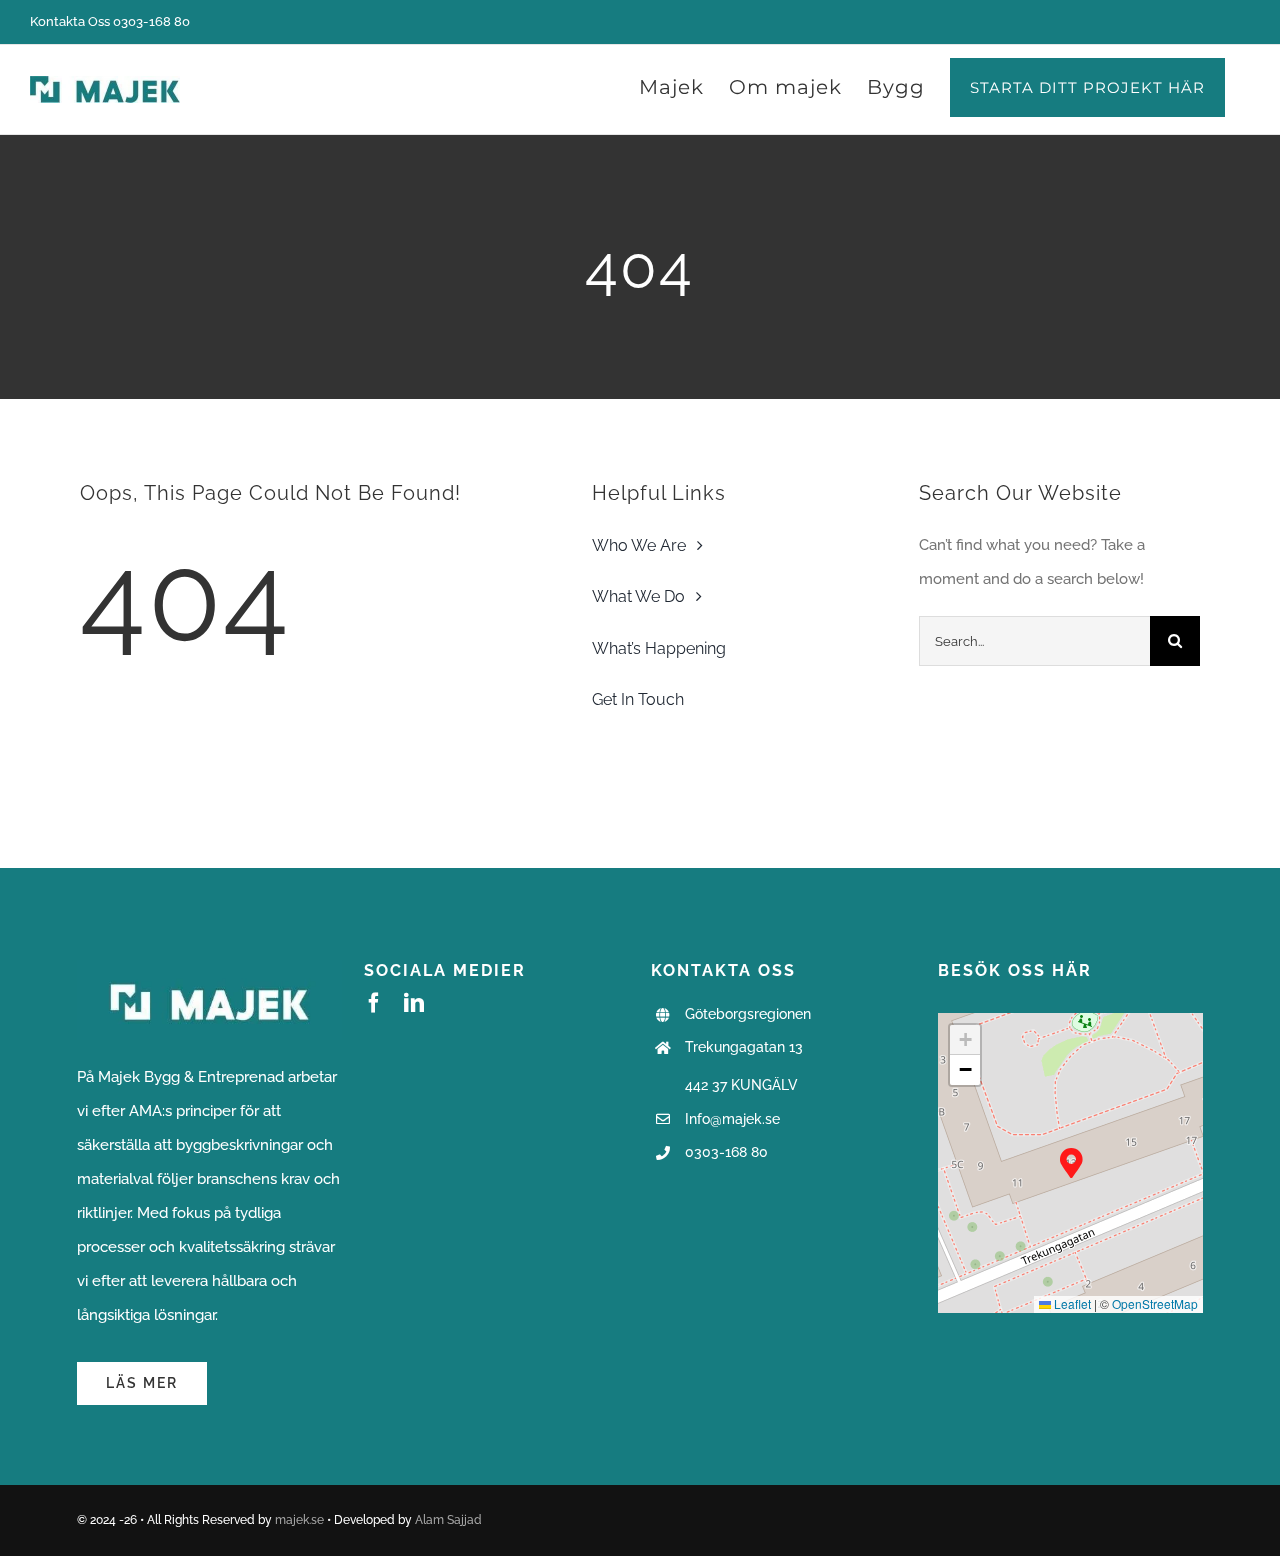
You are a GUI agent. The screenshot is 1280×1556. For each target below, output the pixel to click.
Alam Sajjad (448, 1520)
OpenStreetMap (1155, 1303)
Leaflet (1071, 1303)
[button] (1071, 1162)
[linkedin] (414, 1003)
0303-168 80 (726, 1152)
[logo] (209, 967)
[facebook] (374, 1003)
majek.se (299, 1520)
